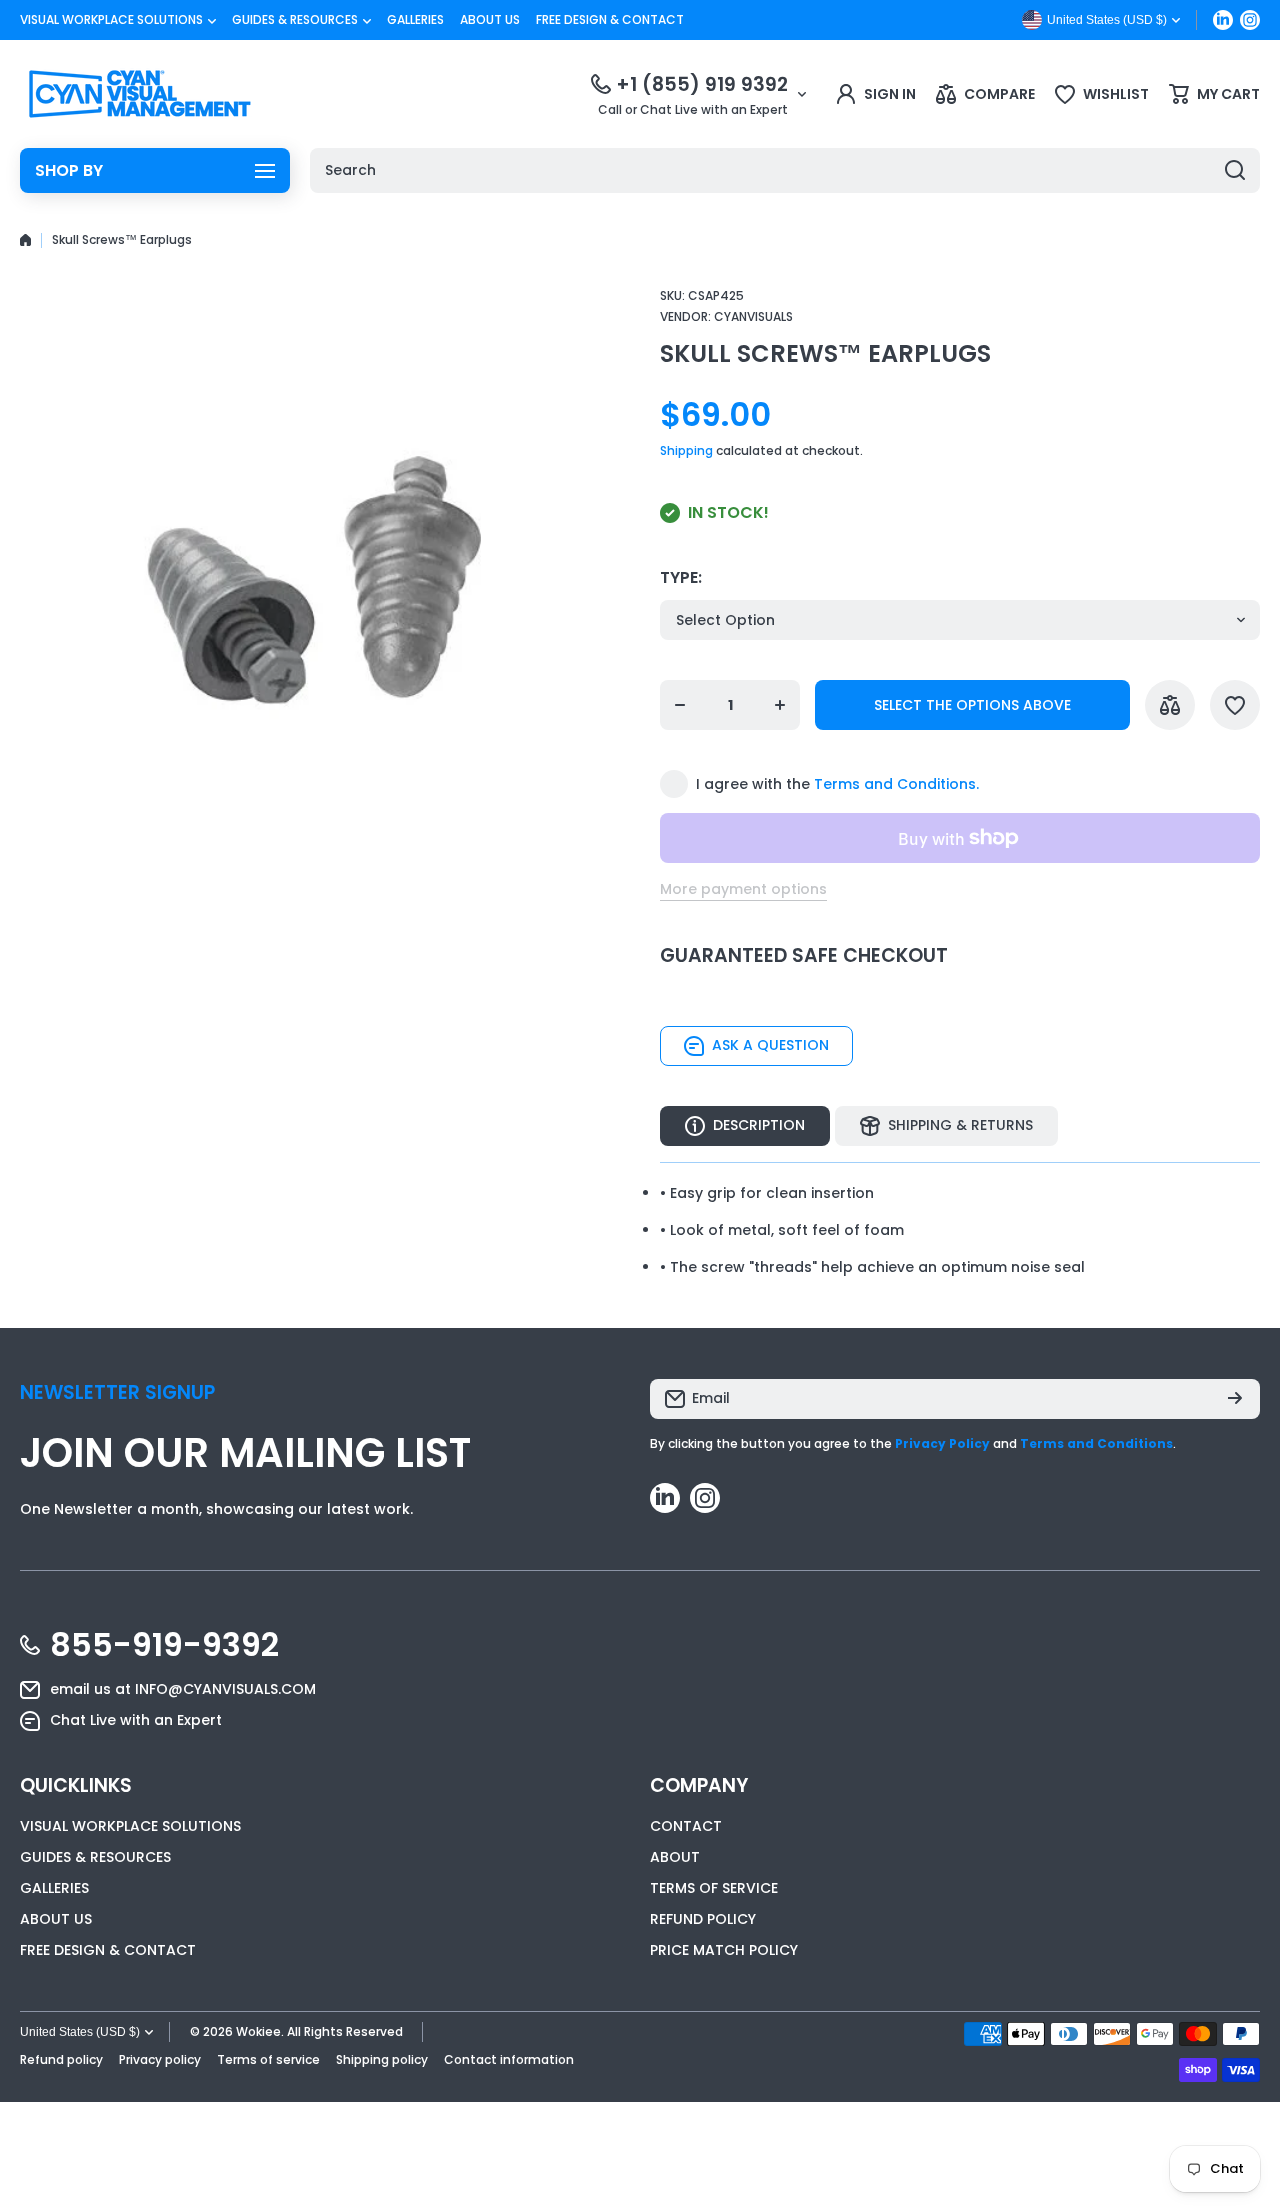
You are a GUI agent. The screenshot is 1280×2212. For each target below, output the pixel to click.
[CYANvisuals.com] (140, 94)
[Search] (1235, 170)
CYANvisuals (753, 316)
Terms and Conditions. (896, 784)
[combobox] (785, 170)
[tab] (946, 1126)
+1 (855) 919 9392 (702, 84)
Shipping (686, 450)
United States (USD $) (80, 2032)
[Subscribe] (1235, 1399)
